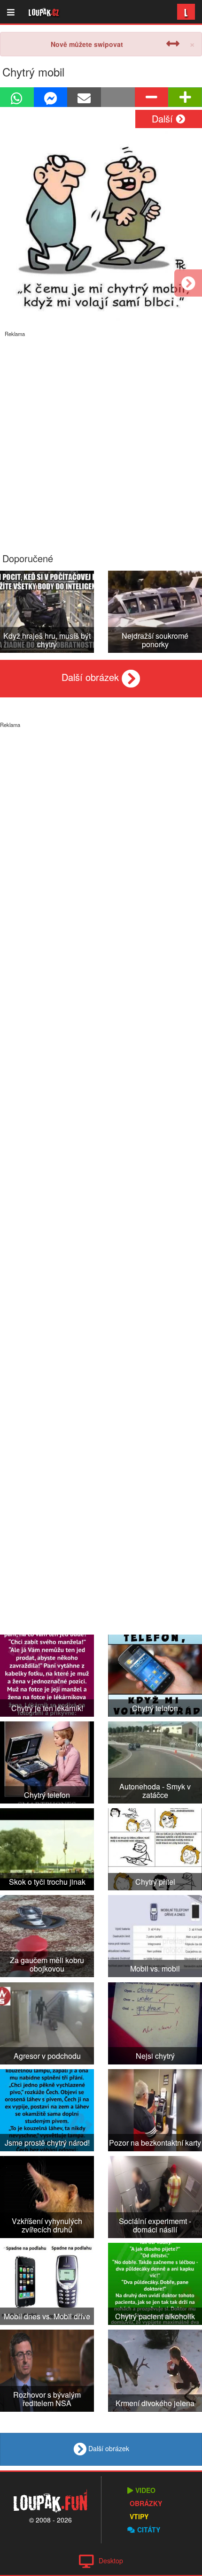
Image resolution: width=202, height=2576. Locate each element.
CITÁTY (149, 2530)
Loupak (44, 12)
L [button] (186, 11)
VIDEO (145, 2490)
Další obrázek (92, 677)
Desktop (111, 2561)
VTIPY (139, 2516)
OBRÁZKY (146, 2503)
